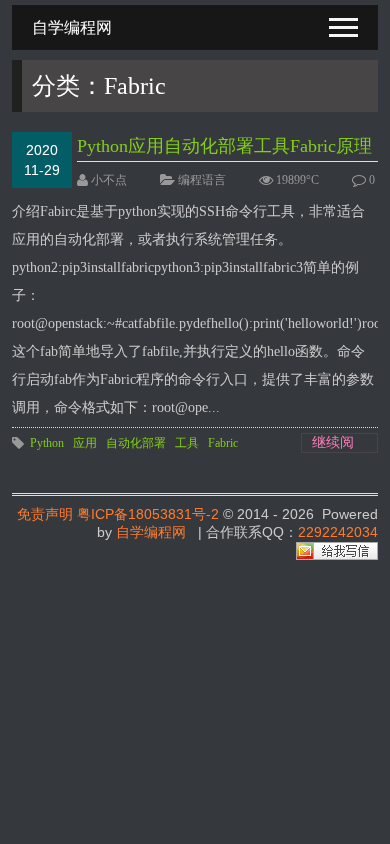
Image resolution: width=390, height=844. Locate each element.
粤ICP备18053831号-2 (148, 514)
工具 (187, 443)
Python (47, 443)
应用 (85, 443)
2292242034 (338, 532)
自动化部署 (136, 443)
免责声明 (45, 514)
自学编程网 (151, 532)
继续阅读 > (333, 444)
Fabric (223, 443)
